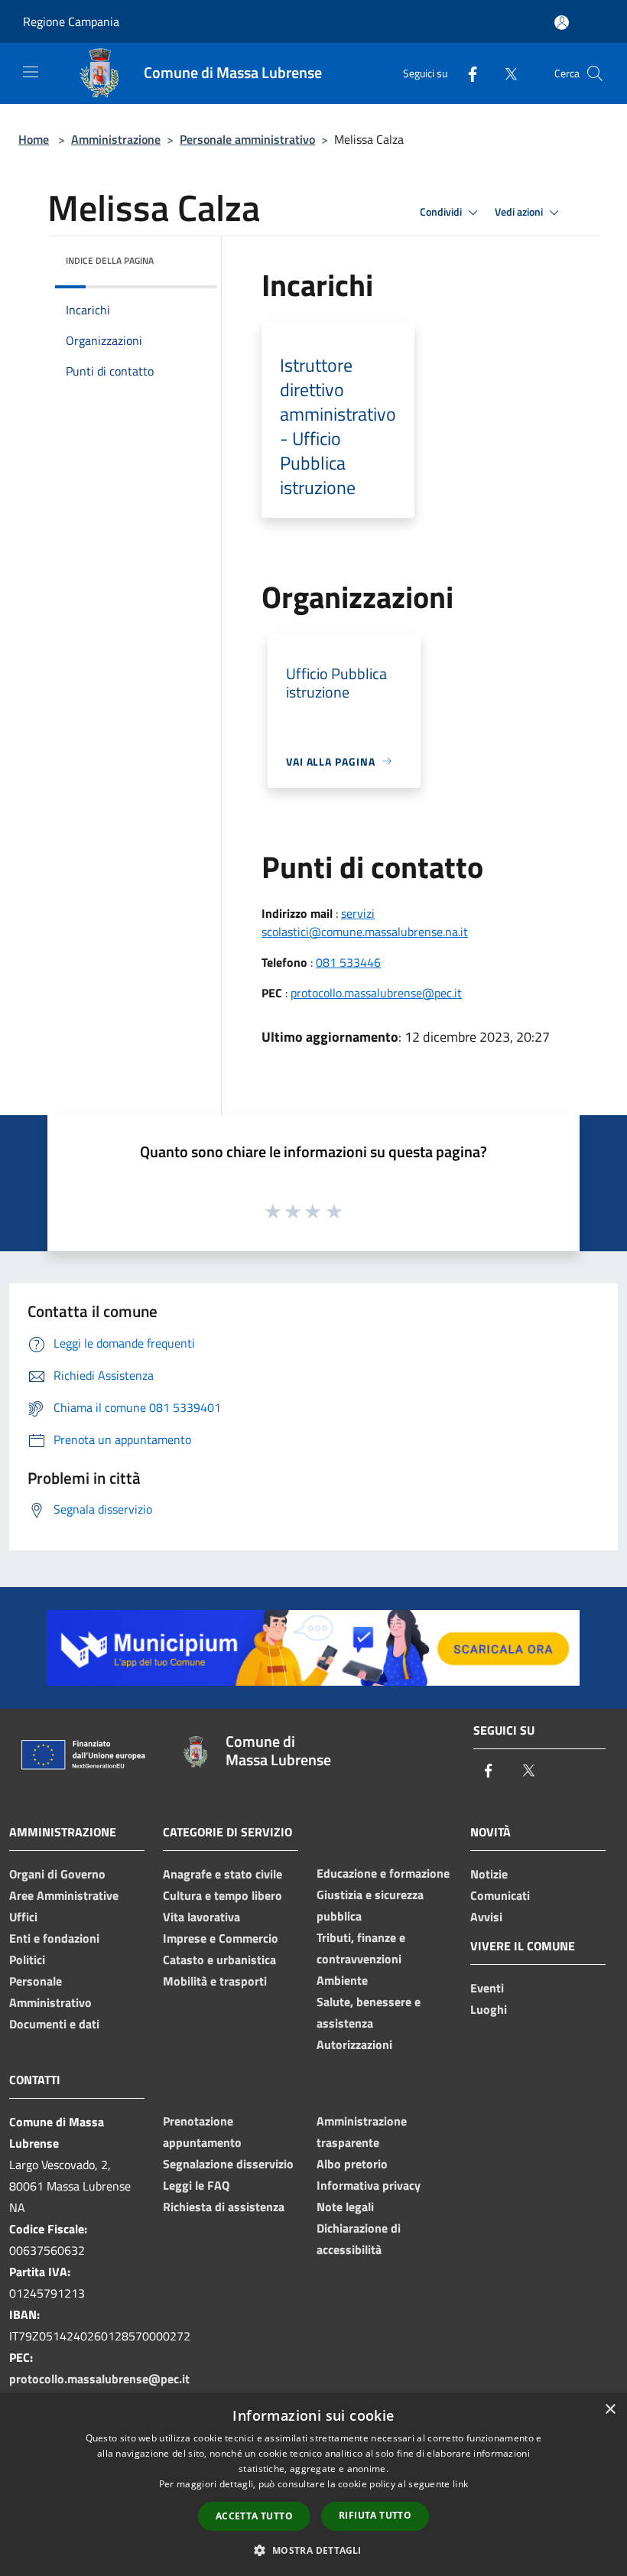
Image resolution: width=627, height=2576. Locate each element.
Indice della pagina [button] (110, 260)
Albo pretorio (352, 2164)
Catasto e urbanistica (219, 1960)
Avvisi (486, 1917)
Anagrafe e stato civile (223, 1874)
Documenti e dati (54, 2024)
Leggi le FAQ (196, 2185)
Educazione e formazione (383, 1873)
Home (34, 139)
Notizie (489, 1874)
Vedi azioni (520, 212)
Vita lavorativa (201, 1917)
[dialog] (313, 2485)
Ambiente (342, 1980)
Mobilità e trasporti (215, 1981)
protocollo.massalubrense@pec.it (376, 993)
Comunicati (500, 1895)
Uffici (23, 1917)
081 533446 (348, 962)
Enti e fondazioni (54, 1938)
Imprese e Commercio (221, 1938)
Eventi (487, 1988)
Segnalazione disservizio (228, 2164)
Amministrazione (116, 139)
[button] (313, 2550)
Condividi (442, 212)
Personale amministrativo (247, 139)
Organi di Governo (57, 1874)
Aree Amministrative (64, 1895)
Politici (27, 1960)
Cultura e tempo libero (223, 1895)
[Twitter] (505, 73)
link (460, 2484)
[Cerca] (595, 73)
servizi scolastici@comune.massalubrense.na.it (365, 922)
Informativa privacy (369, 2185)
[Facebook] (466, 73)
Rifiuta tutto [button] (375, 2515)
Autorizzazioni (354, 2044)
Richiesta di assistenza (224, 2207)
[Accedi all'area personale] (562, 23)
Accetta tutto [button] (254, 2516)
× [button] (610, 2410)
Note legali (345, 2207)
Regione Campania (71, 21)
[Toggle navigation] (31, 72)
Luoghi (489, 2009)
